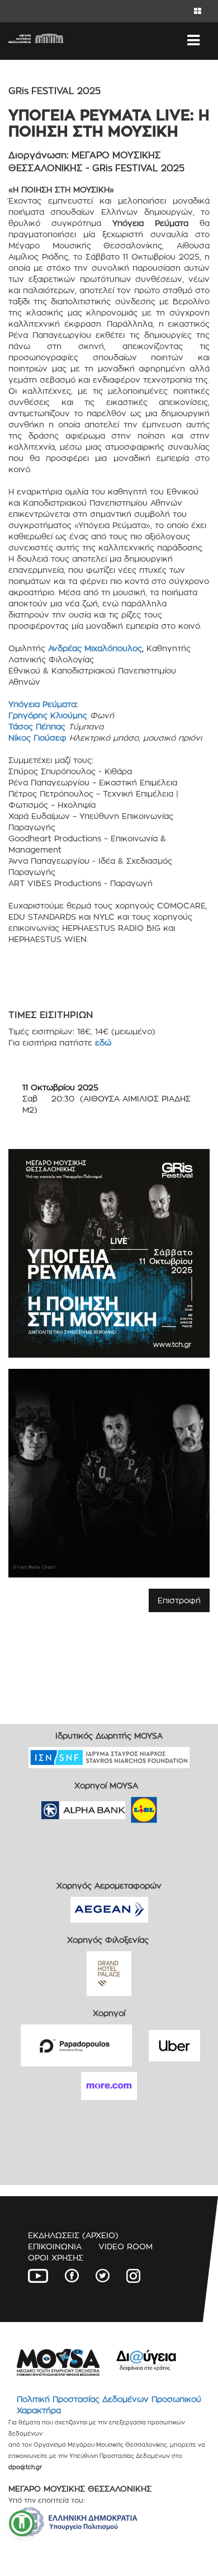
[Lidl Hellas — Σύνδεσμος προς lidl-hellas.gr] (128, 1806)
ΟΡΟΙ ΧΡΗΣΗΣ (56, 2257)
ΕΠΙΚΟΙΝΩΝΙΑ (55, 2246)
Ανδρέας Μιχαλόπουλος (95, 648)
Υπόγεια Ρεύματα (42, 704)
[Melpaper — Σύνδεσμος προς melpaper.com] (177, 1806)
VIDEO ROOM (125, 2246)
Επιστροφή (179, 1600)
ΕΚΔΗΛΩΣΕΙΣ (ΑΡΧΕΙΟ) (73, 2235)
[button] (22, 2523)
